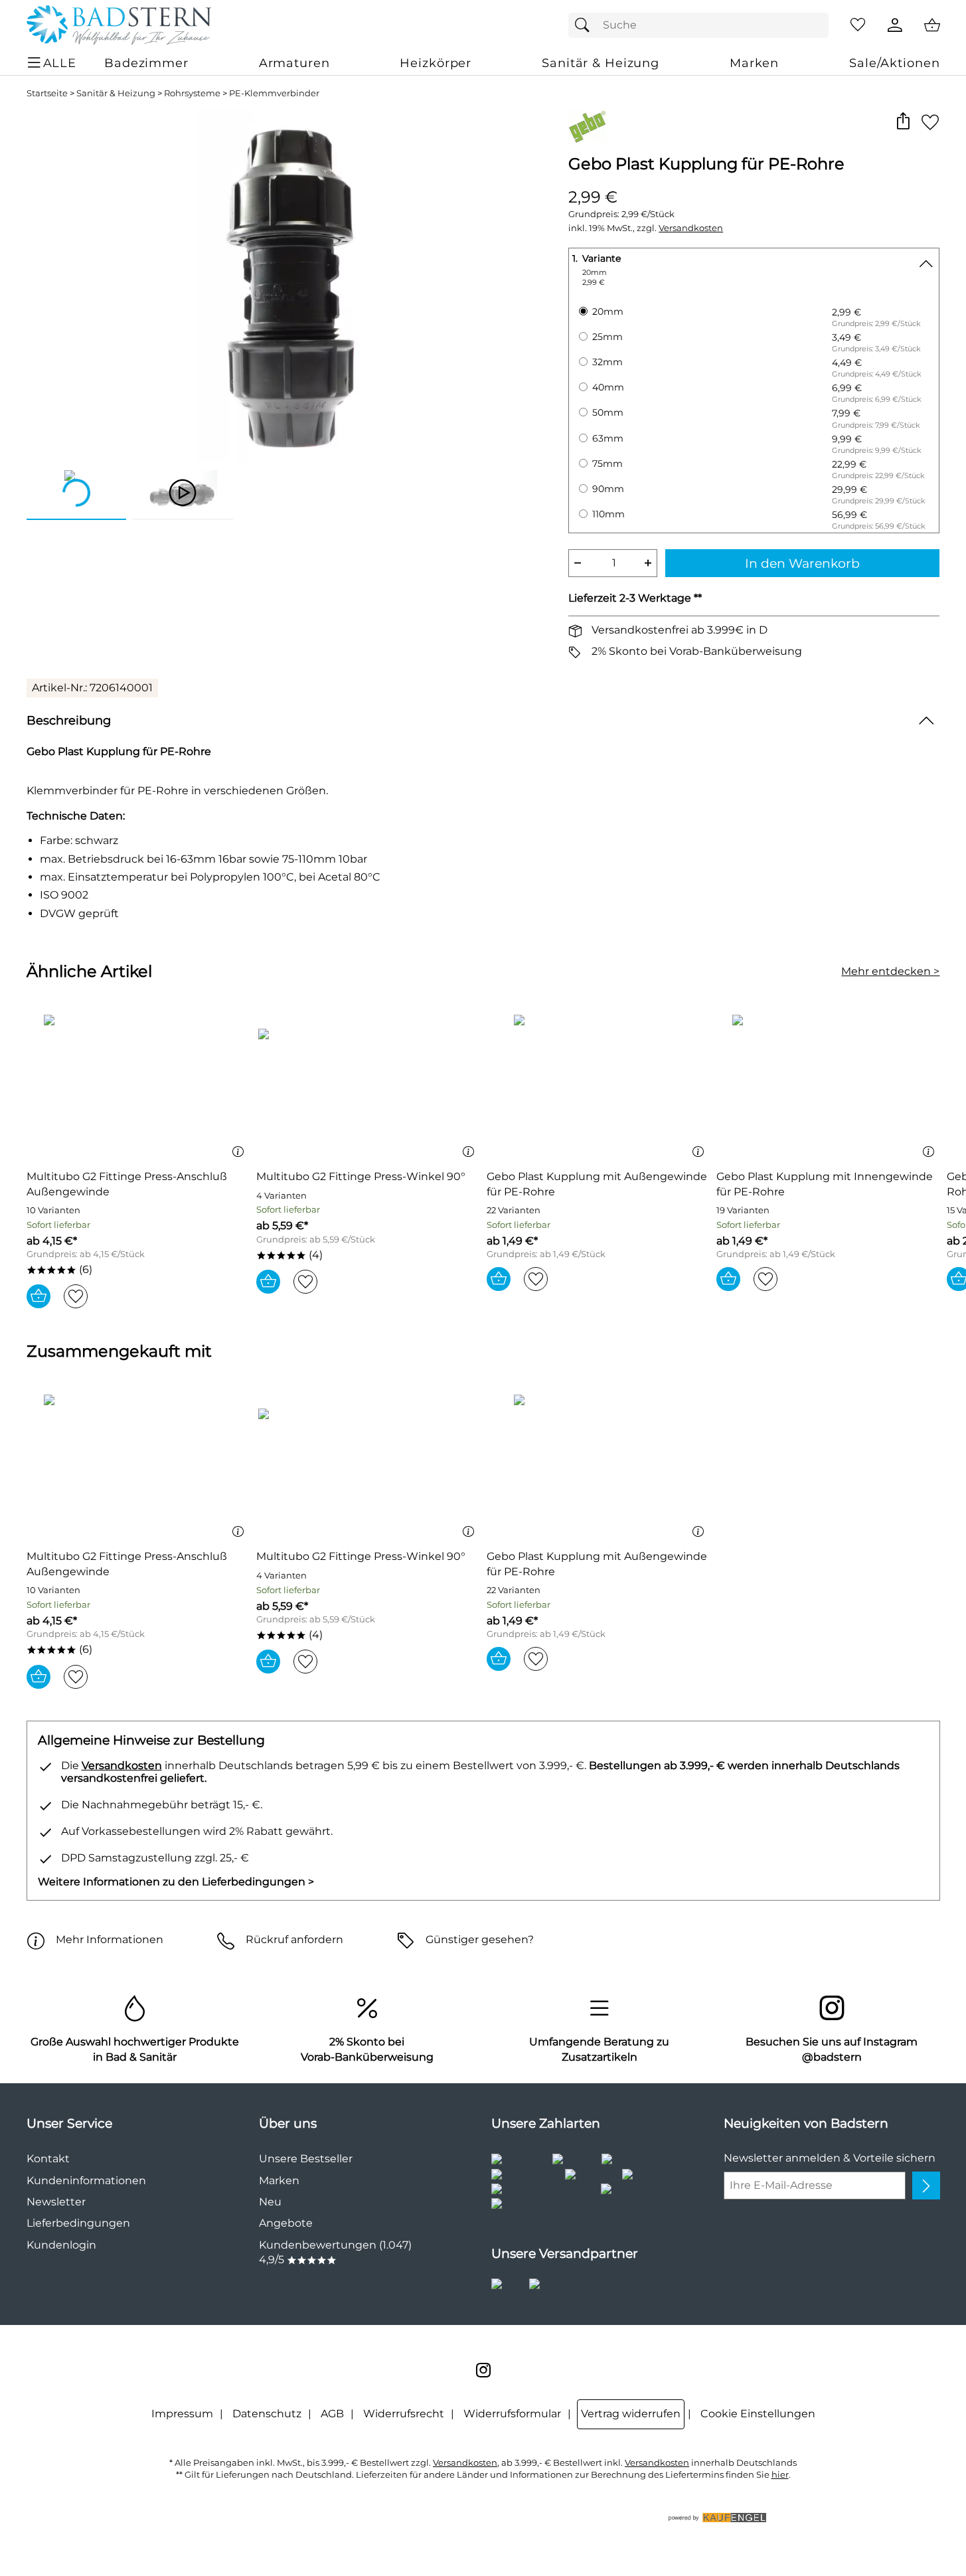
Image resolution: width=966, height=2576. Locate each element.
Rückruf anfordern (294, 1939)
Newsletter (56, 2202)
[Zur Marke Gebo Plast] (587, 127)
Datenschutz (267, 2414)
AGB (332, 2414)
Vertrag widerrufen (631, 2414)
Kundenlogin (61, 2245)
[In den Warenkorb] (39, 1296)
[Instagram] (483, 2370)
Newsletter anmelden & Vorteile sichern (830, 2158)
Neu (270, 2202)
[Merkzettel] (858, 25)
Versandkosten (691, 228)
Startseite (47, 93)
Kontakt (48, 2159)
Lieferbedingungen (78, 2223)
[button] (903, 122)
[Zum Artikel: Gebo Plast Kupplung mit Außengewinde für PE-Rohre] (599, 1087)
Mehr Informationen (110, 1939)
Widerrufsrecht (404, 2414)
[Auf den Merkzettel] (930, 122)
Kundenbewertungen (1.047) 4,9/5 (335, 2252)
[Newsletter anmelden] (926, 2186)
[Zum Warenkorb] (932, 25)
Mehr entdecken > (890, 971)
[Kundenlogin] (895, 25)
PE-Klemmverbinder (274, 93)
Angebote (286, 2223)
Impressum (182, 2414)
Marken (279, 2181)
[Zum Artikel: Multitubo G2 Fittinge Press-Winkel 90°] (368, 1087)
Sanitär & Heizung (116, 93)
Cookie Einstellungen (758, 2414)
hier (780, 2475)
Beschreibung (69, 720)
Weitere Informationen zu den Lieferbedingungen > (176, 1882)
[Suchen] (586, 25)
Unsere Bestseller (306, 2159)
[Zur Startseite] (119, 25)
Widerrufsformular (512, 2414)
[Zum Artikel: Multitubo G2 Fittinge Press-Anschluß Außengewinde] (138, 1087)
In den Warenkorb (802, 563)
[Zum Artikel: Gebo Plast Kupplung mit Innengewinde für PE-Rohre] (828, 1087)
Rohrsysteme (192, 93)
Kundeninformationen (86, 2181)
